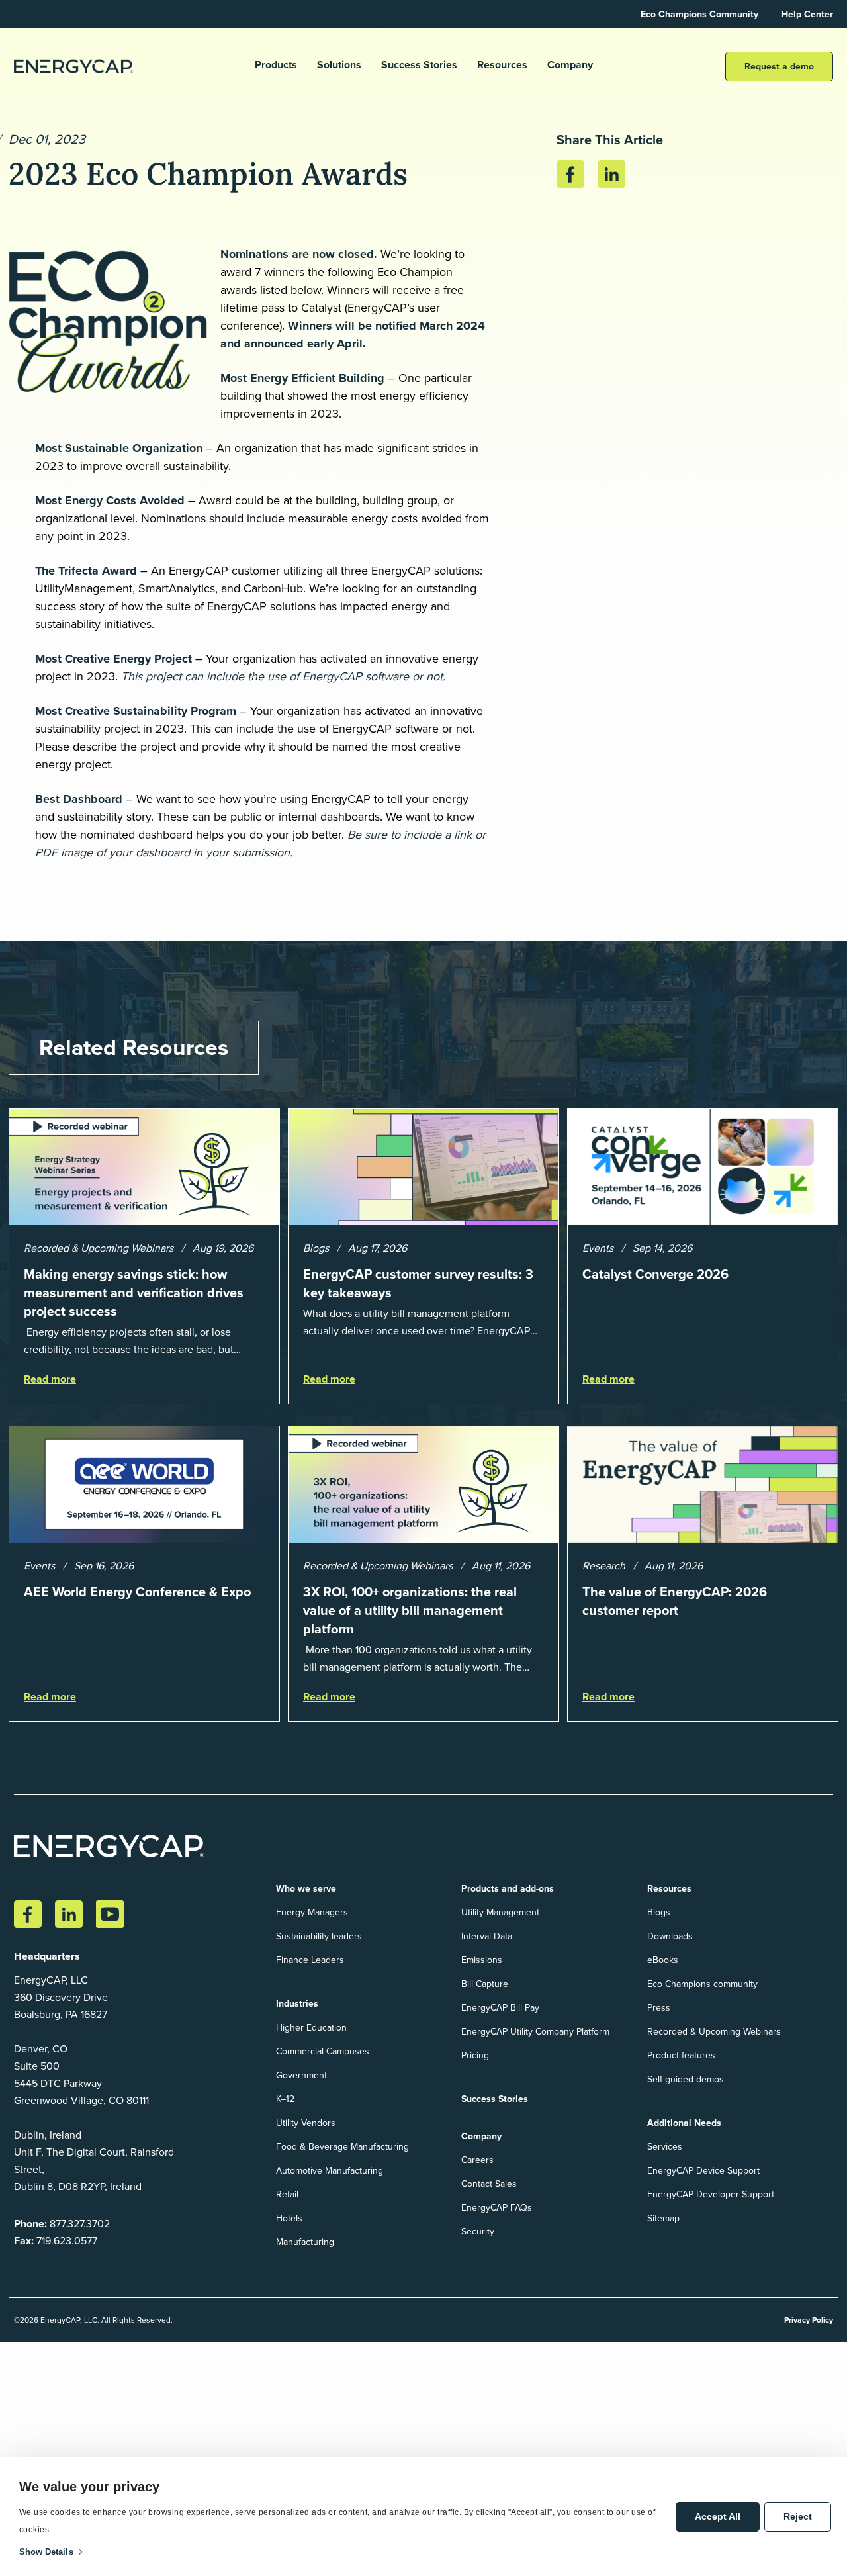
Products (276, 65)
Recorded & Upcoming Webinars (714, 2032)
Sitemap (663, 2218)
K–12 (285, 2099)
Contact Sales (489, 2184)
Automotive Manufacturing (330, 2171)
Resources (502, 65)
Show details (46, 2552)
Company (570, 65)
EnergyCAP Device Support (703, 2171)
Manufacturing (305, 2242)
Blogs (659, 1912)
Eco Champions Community (699, 14)
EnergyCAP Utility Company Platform (535, 2032)
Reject (798, 2516)
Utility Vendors (306, 2123)
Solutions (339, 65)
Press (659, 2008)
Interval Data (487, 1936)
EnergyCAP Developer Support (711, 2194)
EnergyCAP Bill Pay (500, 2008)
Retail (287, 2194)
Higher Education (311, 2028)
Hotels (289, 2218)
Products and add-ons (508, 1889)
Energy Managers (312, 1912)
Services (665, 2147)
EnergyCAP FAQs (497, 2208)
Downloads (670, 1936)
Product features (681, 2055)
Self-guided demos (686, 2079)
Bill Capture (485, 1984)
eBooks (663, 1960)
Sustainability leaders (319, 1936)
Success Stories (419, 65)
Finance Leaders (310, 1960)
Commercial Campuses (323, 2051)
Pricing (475, 2055)
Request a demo (779, 67)
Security (478, 2231)
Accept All (718, 2516)
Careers (477, 2160)
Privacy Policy (809, 2320)
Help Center (807, 14)
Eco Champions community (702, 1984)
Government (301, 2075)
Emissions (482, 1960)
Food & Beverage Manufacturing (342, 2147)
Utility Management (500, 1912)
